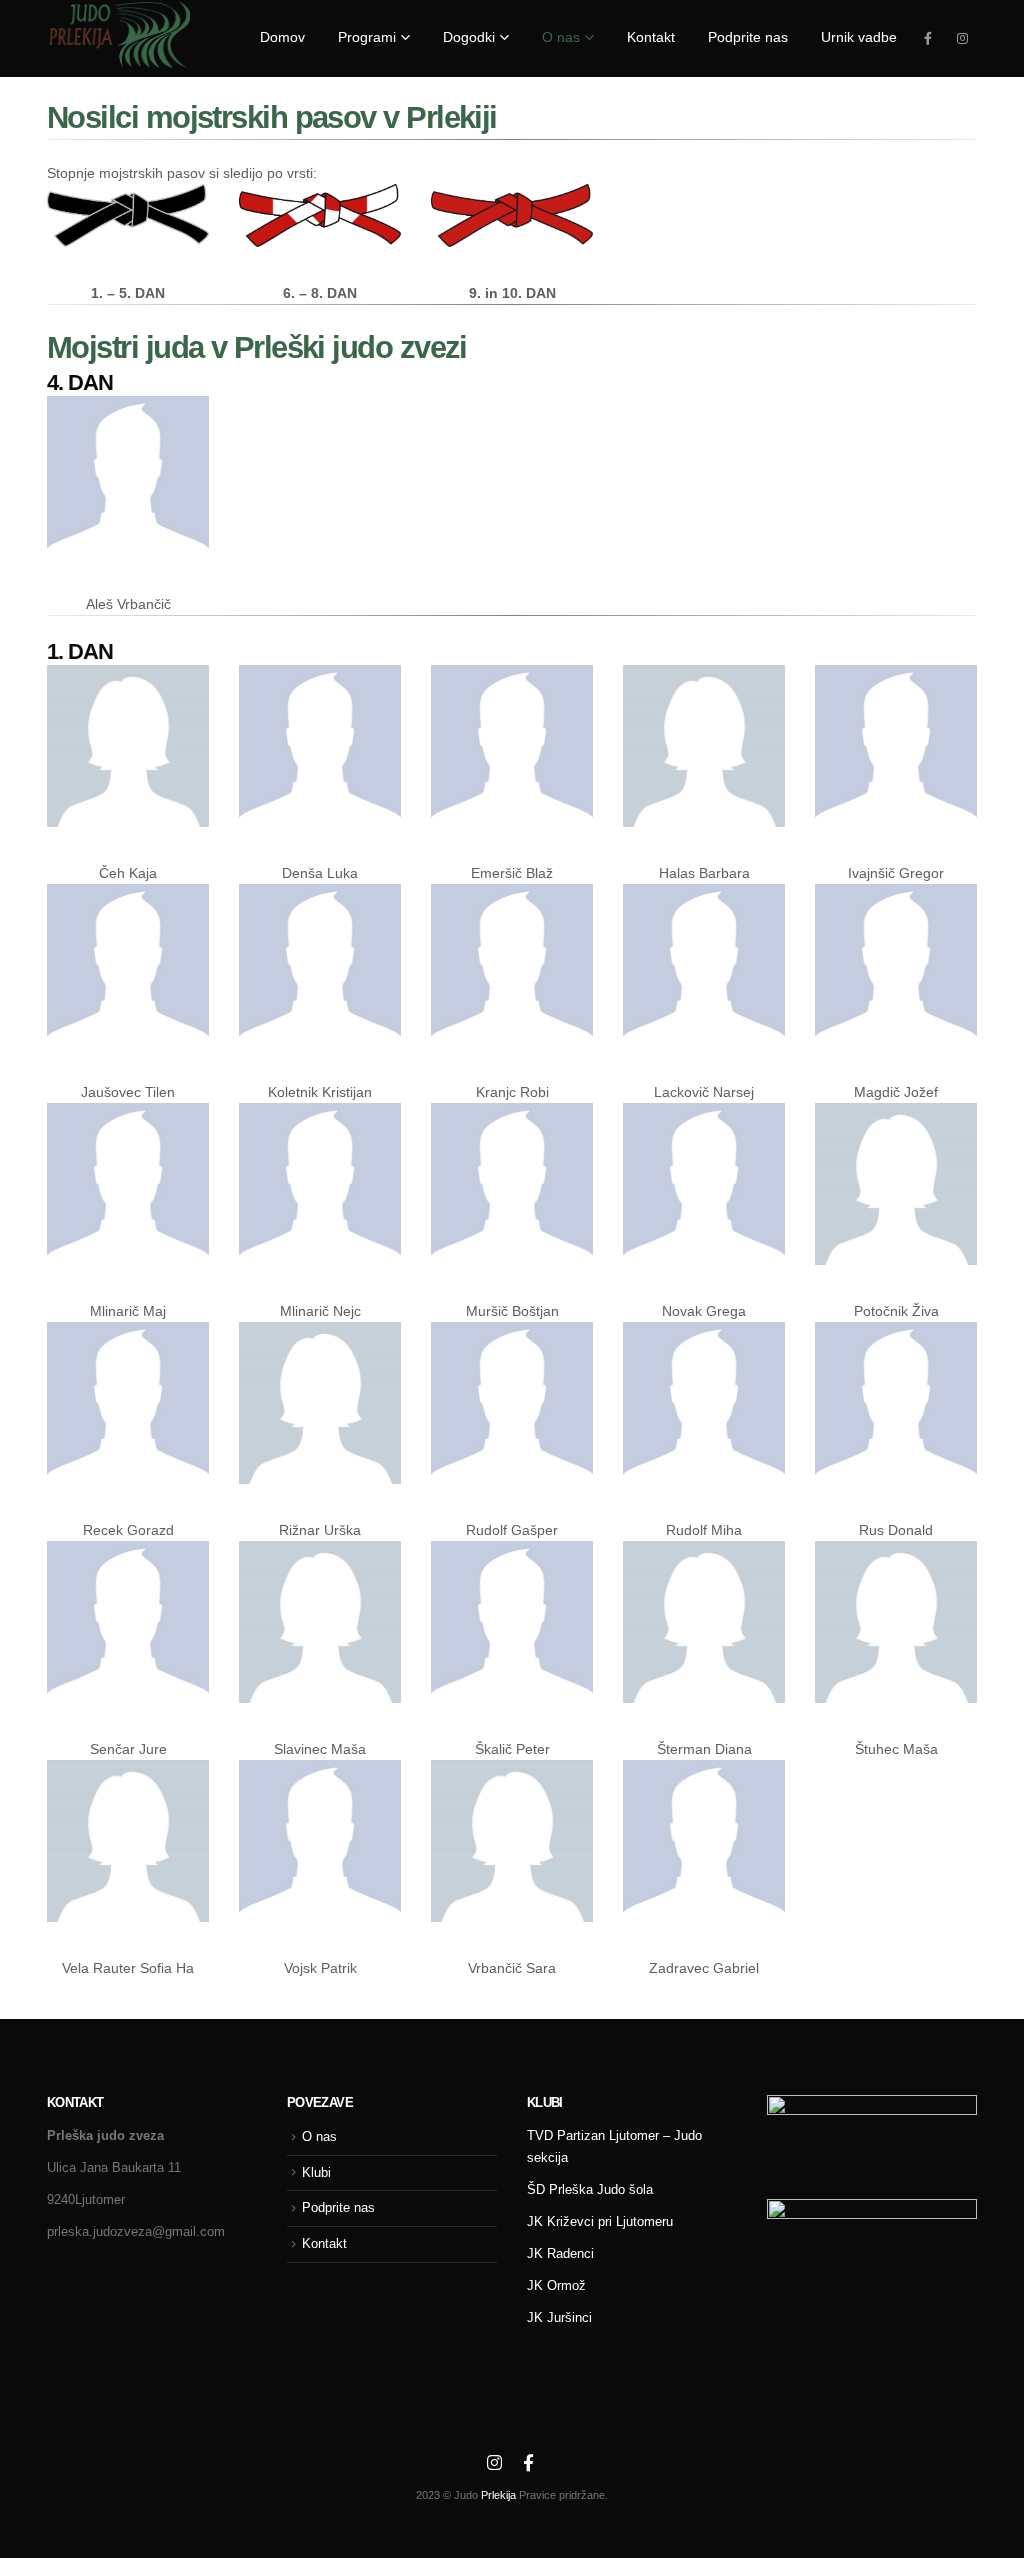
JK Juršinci (559, 2318)
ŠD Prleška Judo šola (590, 2190)
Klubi (316, 2173)
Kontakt (324, 2244)
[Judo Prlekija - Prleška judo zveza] (118, 34)
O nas (319, 2137)
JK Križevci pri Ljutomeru (600, 2222)
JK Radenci (560, 2254)
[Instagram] (962, 38)
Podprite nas (338, 2208)
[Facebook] (928, 38)
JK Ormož (556, 2286)
